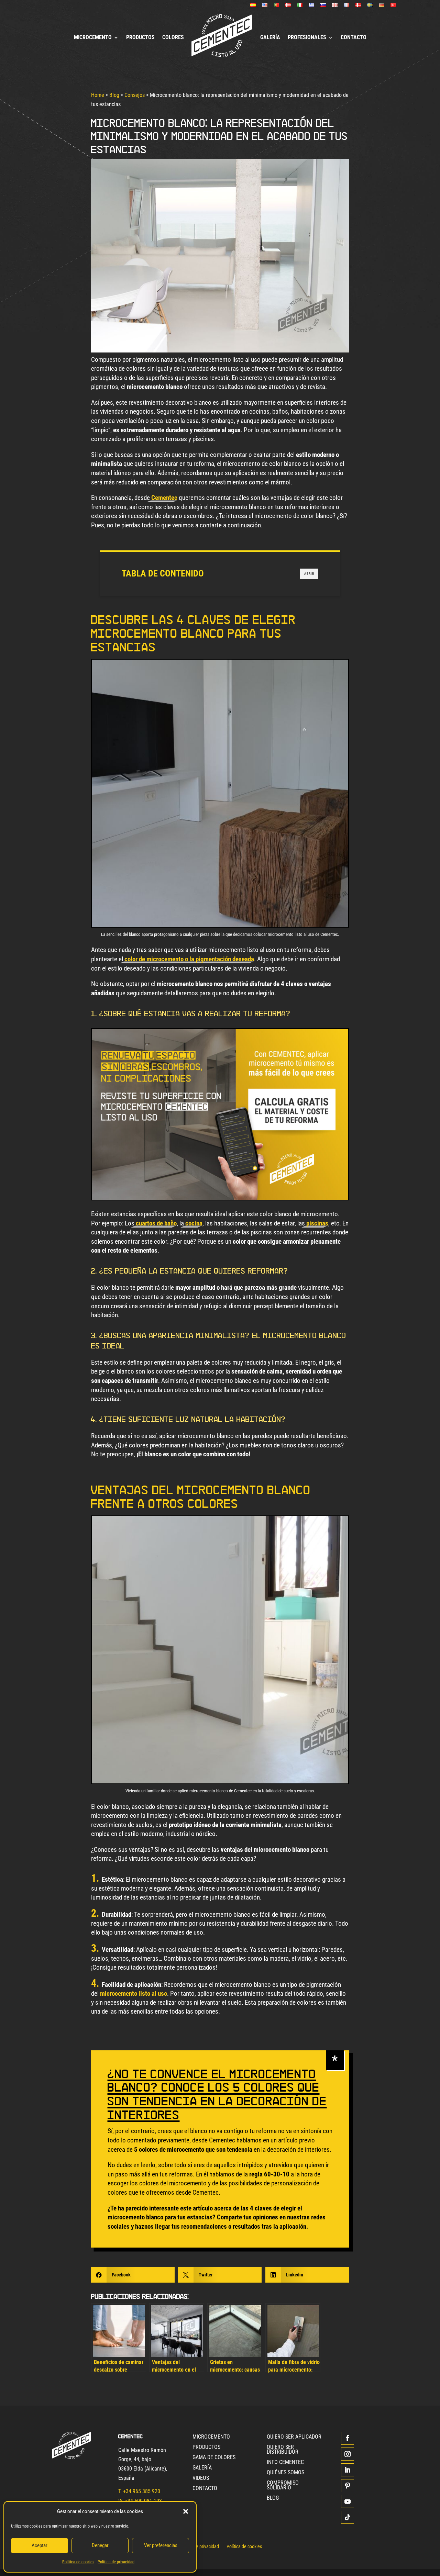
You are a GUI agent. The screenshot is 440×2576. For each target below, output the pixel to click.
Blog (114, 95)
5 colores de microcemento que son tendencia (193, 2149)
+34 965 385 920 (142, 2491)
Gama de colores (214, 2458)
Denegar (100, 2545)
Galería (270, 37)
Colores (173, 37)
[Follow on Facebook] (348, 2438)
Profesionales (307, 37)
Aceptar (40, 2545)
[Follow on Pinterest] (348, 2486)
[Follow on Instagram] (348, 2454)
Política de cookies (78, 2562)
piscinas (317, 1223)
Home (98, 95)
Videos (201, 2478)
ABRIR (309, 573)
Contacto (354, 37)
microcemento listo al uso (134, 1993)
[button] (186, 2511)
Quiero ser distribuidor (283, 2450)
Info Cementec (285, 2463)
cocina (194, 1223)
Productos (140, 37)
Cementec (164, 498)
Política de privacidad (116, 2562)
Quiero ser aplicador (294, 2437)
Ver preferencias (161, 2545)
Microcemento (93, 37)
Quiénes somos (285, 2473)
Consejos (135, 95)
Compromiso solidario (283, 2486)
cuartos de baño (156, 1223)
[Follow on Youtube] (348, 2501)
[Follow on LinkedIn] (348, 2470)
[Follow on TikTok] (348, 2517)
